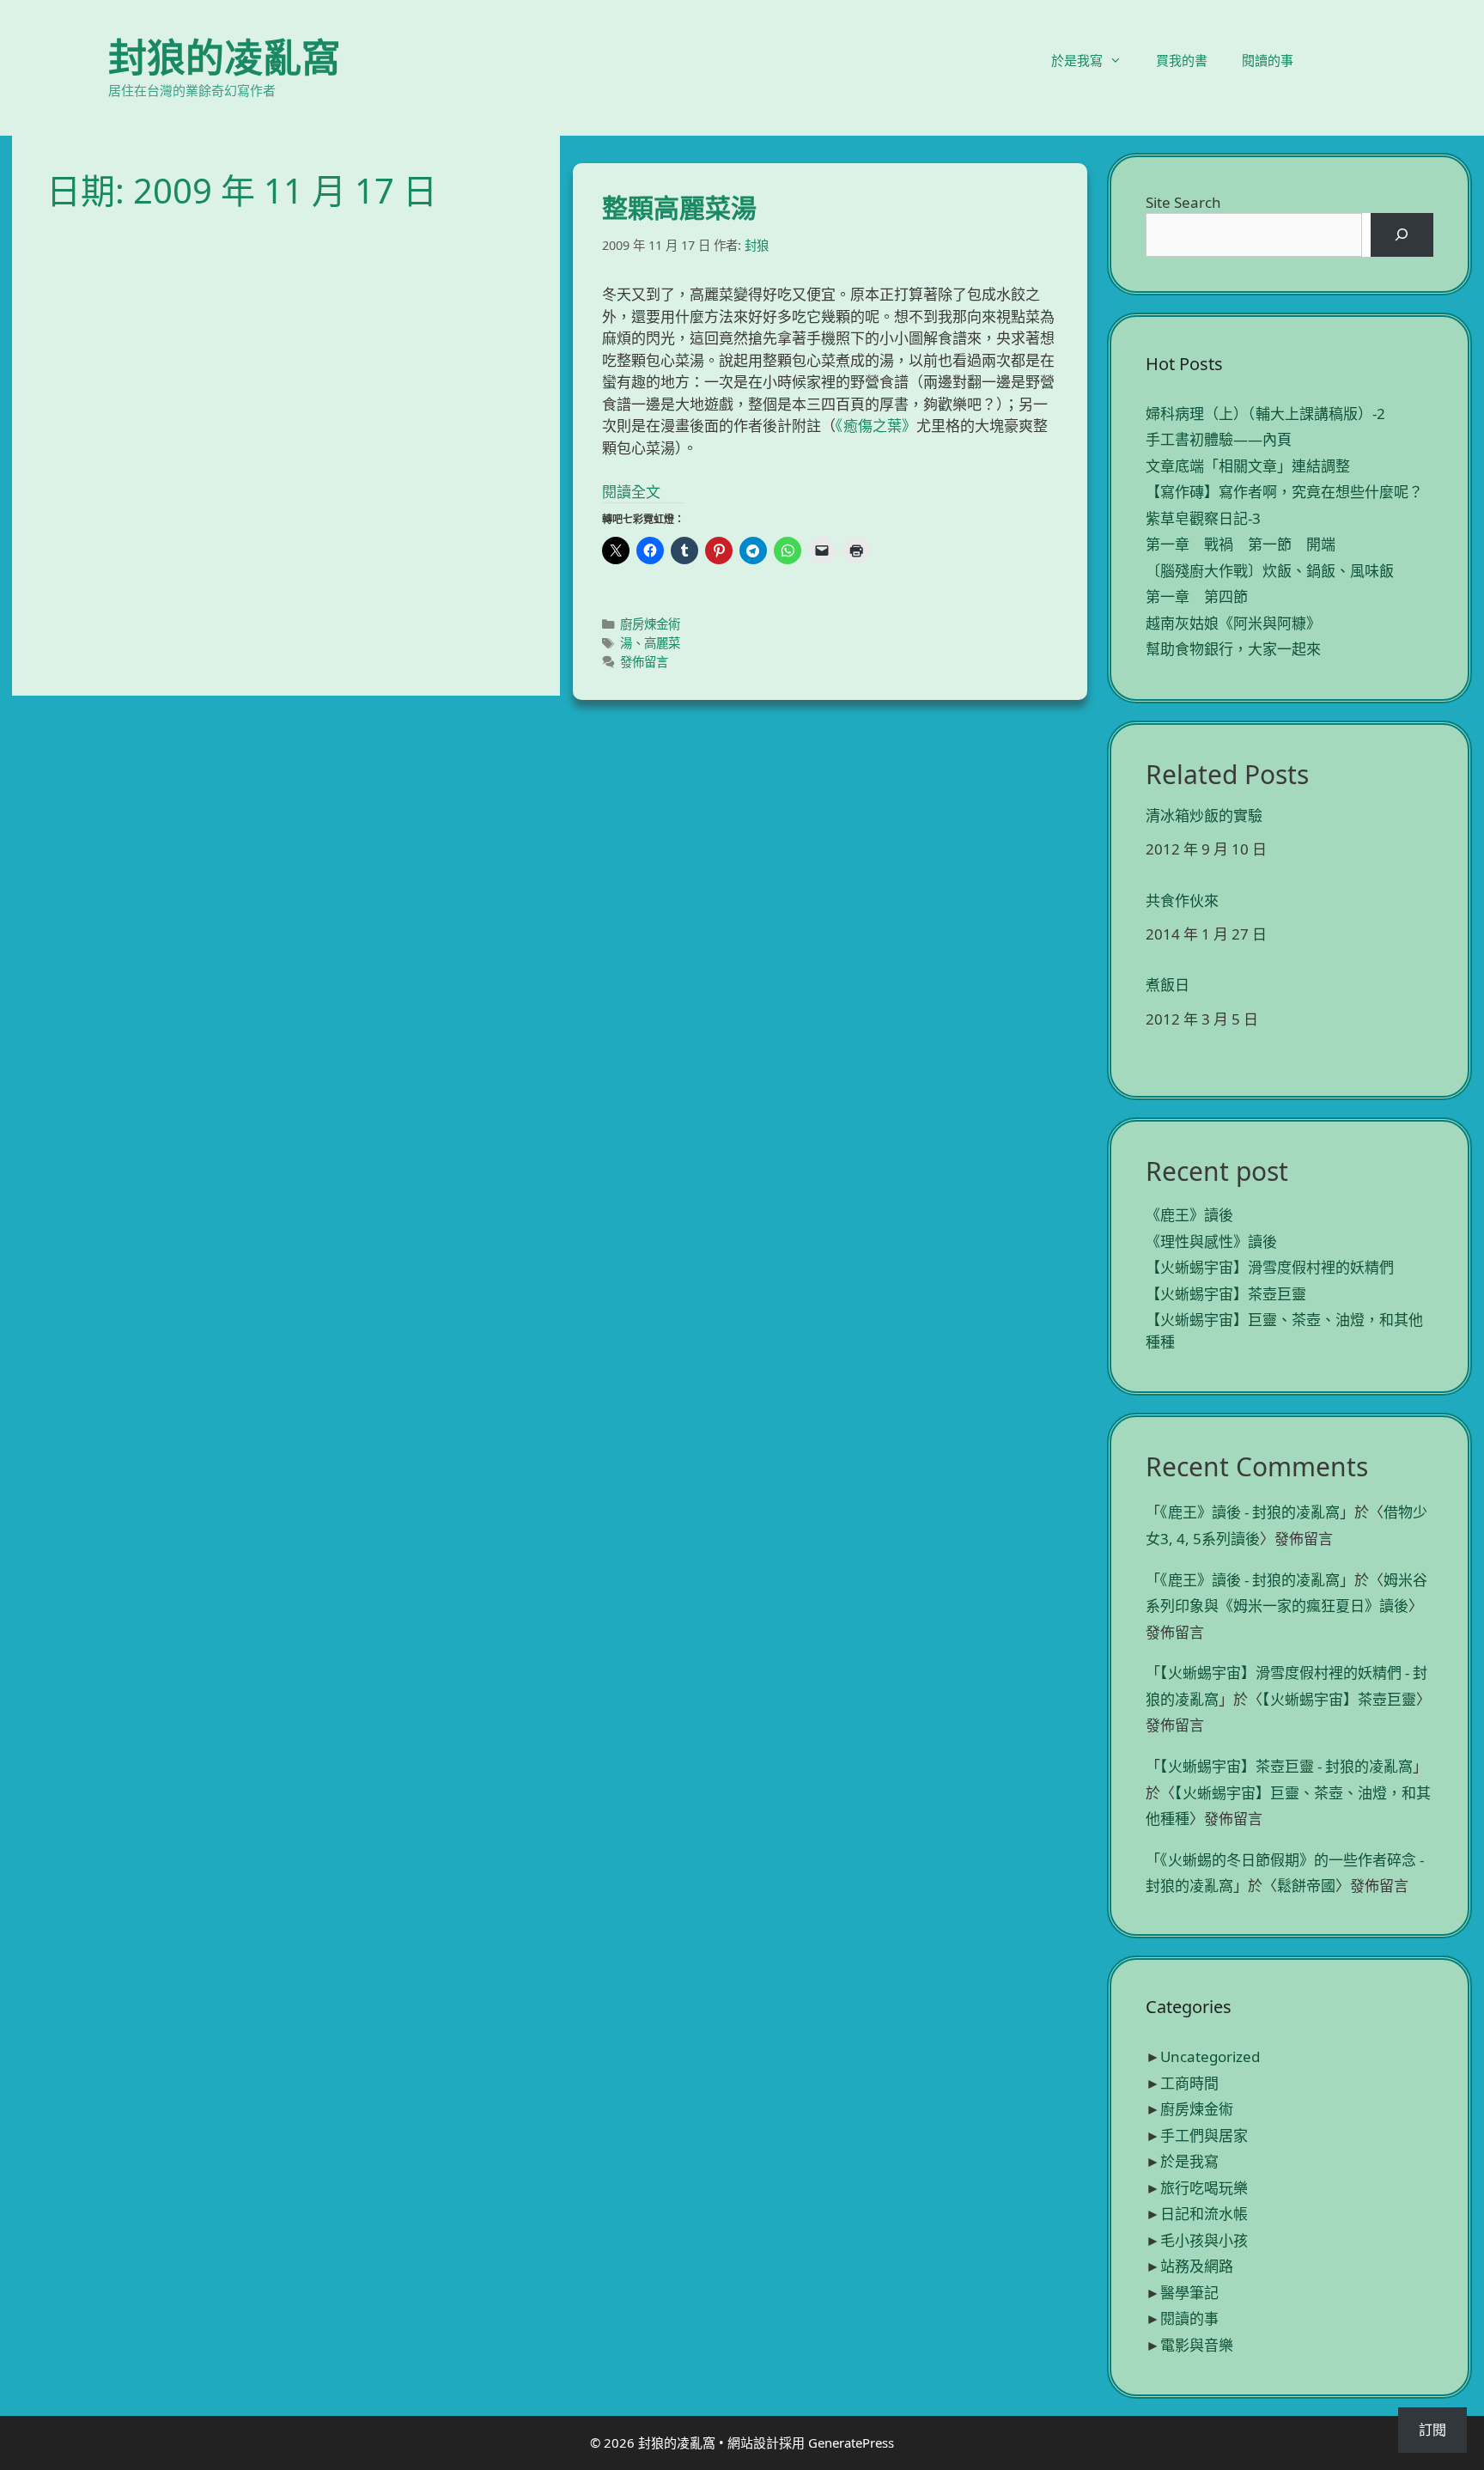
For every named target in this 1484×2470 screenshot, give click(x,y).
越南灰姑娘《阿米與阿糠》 (1233, 623)
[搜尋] (1402, 235)
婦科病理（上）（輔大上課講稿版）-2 (1265, 414)
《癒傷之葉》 (876, 426)
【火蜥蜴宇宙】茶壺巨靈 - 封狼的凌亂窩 (1286, 1766)
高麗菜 (662, 643)
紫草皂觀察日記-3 (1203, 518)
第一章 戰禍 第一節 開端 (1241, 544)
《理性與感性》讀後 (1211, 1241)
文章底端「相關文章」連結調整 (1248, 466)
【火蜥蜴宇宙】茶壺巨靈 (1226, 1294)
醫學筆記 (1189, 2293)
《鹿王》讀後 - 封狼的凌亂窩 (1250, 1512)
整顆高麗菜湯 (679, 207)
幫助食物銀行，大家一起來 (1233, 649)
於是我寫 (1077, 60)
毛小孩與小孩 (1204, 2240)
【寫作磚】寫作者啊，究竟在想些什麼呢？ (1284, 492)
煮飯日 (1168, 985)
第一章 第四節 (1197, 596)
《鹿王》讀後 (1189, 1215)
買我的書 (1182, 60)
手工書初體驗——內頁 (1219, 439)
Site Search (1183, 202)
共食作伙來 (1182, 901)
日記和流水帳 (1204, 2214)
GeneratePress (851, 2443)
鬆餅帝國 (1306, 1886)
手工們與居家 (1204, 2135)
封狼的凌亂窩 (224, 57)
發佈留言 (644, 662)
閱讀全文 (631, 492)
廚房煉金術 (650, 624)
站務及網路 (1197, 2266)
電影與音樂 (1197, 2345)
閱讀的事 (1268, 60)
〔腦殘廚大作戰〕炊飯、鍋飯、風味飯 (1270, 571)
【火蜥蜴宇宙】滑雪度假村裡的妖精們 (1270, 1267)
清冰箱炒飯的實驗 (1204, 816)
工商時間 (1189, 2083)
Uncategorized (1210, 2056)
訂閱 (1432, 2430)
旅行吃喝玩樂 (1204, 2188)
